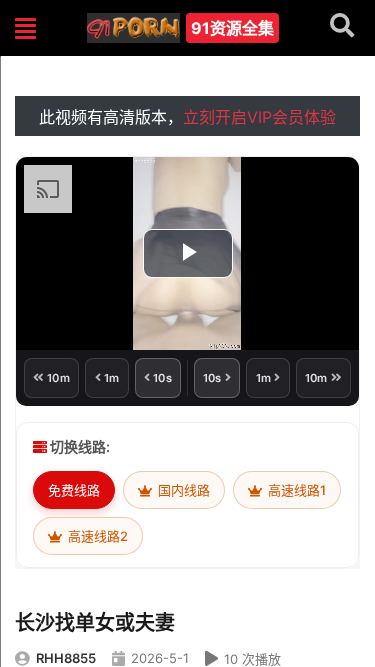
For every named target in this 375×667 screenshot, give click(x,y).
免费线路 (74, 490)
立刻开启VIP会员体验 (259, 117)
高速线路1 (295, 490)
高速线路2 (96, 536)
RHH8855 (66, 658)
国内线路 (182, 490)
